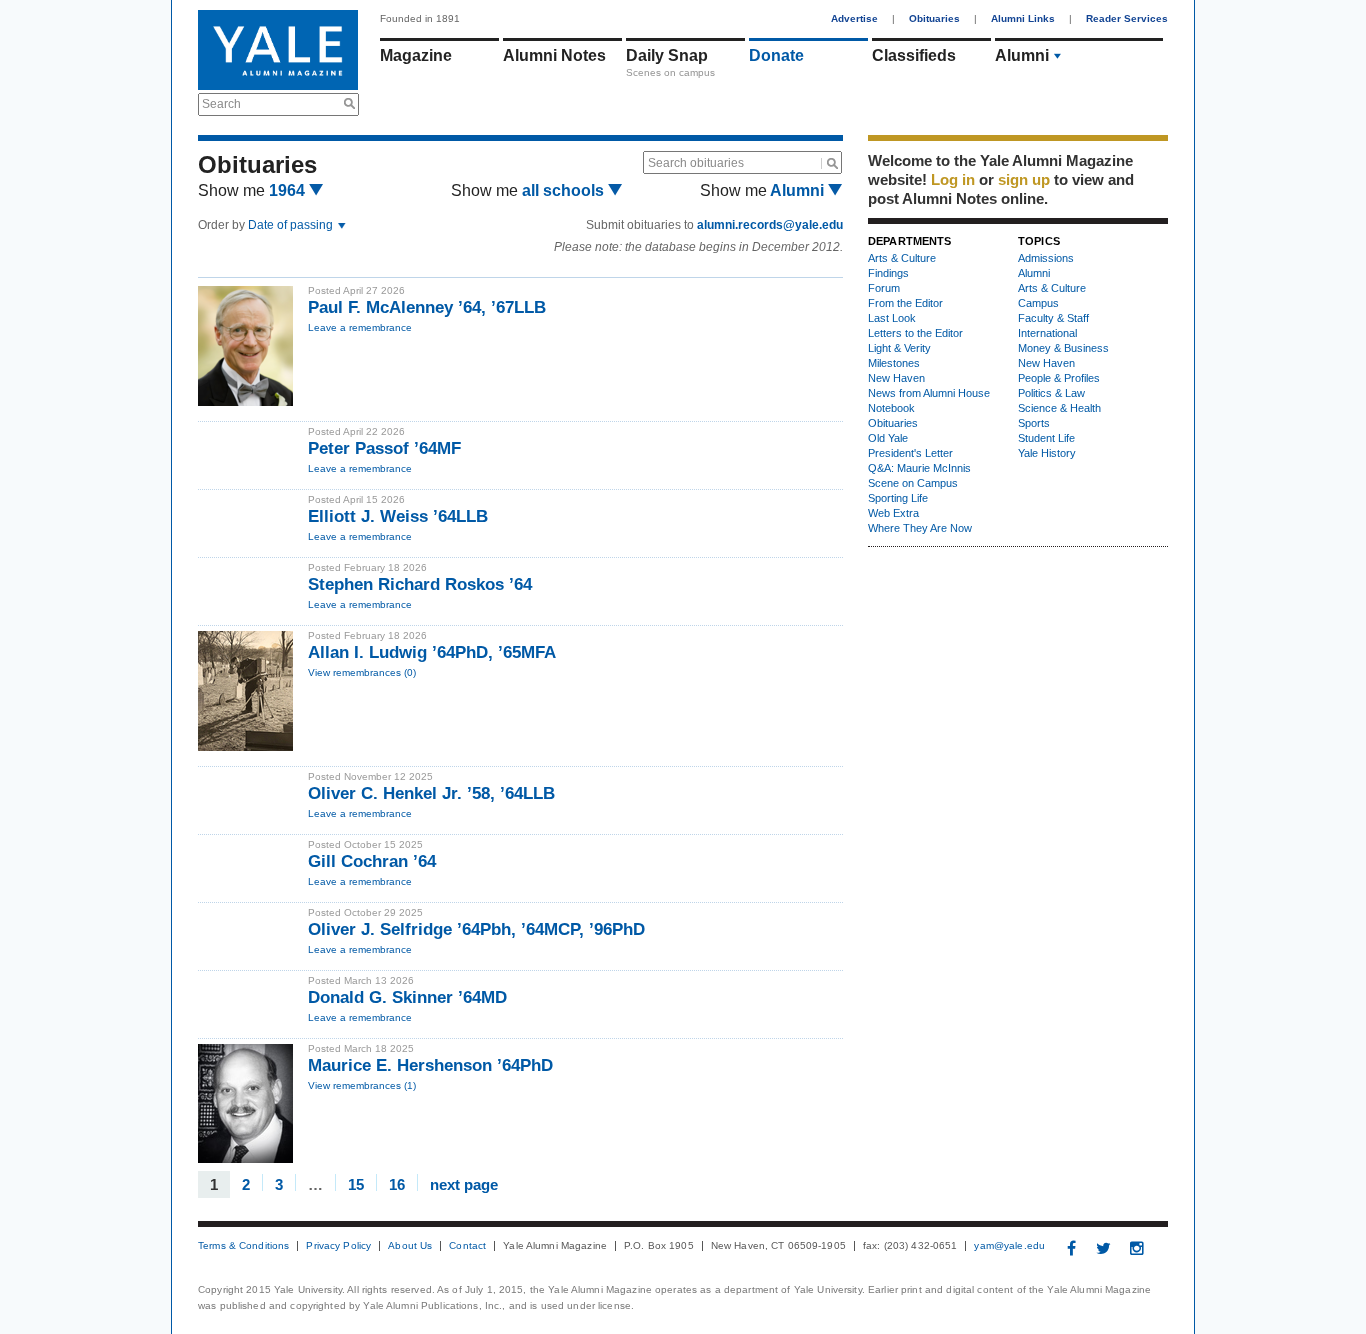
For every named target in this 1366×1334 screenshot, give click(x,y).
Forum (884, 288)
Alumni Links (1023, 18)
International (1047, 333)
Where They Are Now (920, 528)
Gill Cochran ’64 (372, 861)
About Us (410, 1246)
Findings (888, 273)
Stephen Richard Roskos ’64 (420, 584)
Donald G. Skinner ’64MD (407, 997)
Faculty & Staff (1053, 318)
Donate (776, 55)
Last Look (892, 318)
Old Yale (888, 438)
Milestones (894, 363)
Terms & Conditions (243, 1246)
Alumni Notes (554, 55)
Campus (1038, 303)
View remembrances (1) (362, 1085)
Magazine (416, 55)
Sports (1034, 423)
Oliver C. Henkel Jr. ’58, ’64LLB (431, 793)
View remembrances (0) (362, 672)
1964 (289, 190)
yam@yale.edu (1009, 1246)
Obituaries (934, 18)
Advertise (854, 18)
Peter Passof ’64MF (384, 448)
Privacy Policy (338, 1246)
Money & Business (1063, 348)
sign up (1024, 179)
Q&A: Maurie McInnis (919, 468)
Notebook (891, 408)
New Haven (896, 378)
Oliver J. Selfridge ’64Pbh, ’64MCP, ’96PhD (476, 929)
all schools (565, 190)
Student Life (1046, 438)
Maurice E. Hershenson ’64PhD (430, 1065)
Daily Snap (667, 55)
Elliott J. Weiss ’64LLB (398, 516)
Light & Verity (899, 348)
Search (221, 104)
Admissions (1046, 258)
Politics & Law (1051, 393)
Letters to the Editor (915, 333)
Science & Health (1059, 408)
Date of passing (292, 225)
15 (356, 1183)
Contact (467, 1246)
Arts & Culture (902, 258)
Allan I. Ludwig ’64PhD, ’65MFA (432, 652)
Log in (953, 179)
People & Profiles (1059, 378)
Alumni (1022, 55)
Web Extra (893, 513)
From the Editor (905, 303)
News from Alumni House (929, 393)
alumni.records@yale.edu (770, 225)
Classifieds (914, 55)
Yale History (1047, 453)
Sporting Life (898, 498)
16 (397, 1183)
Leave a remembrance (360, 327)
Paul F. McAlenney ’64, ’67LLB (427, 307)
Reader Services (1127, 18)
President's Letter (910, 453)
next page (464, 1183)
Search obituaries (696, 163)
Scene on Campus (913, 483)
